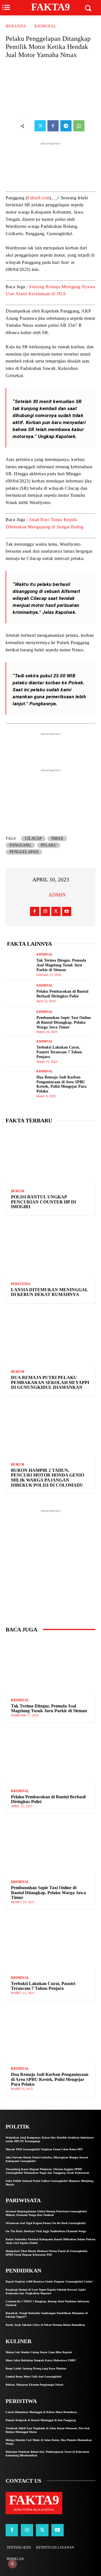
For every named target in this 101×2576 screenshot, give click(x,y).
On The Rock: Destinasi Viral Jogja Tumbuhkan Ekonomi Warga (46, 2231)
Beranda (16, 26)
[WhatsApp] (79, 126)
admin (57, 895)
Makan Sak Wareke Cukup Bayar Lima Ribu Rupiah (39, 2352)
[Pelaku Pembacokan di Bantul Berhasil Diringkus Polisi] (20, 993)
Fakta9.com (38, 198)
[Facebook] (53, 126)
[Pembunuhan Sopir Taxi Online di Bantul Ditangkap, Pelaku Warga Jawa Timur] (20, 1021)
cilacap (33, 838)
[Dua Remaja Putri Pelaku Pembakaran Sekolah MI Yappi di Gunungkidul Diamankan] (50, 1337)
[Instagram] (45, 911)
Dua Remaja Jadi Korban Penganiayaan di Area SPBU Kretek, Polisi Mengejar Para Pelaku (61, 1084)
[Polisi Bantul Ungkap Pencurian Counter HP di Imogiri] (50, 1156)
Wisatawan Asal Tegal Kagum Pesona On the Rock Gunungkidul (46, 2223)
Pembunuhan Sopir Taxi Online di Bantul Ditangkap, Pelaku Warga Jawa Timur (64, 1022)
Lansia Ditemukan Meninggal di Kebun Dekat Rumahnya (50, 1292)
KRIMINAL (45, 26)
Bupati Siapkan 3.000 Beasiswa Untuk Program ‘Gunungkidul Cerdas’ (49, 2282)
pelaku (49, 845)
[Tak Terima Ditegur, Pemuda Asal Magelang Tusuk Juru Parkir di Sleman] (20, 963)
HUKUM (18, 1191)
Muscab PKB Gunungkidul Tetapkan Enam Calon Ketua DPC (44, 2149)
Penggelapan (24, 852)
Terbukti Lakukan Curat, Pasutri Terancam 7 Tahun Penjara (59, 1052)
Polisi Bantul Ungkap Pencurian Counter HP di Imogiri (43, 1202)
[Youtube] (67, 911)
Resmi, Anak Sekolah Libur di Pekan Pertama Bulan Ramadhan (45, 2325)
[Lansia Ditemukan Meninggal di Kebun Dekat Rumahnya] (50, 1249)
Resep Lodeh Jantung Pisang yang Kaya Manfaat (36, 2368)
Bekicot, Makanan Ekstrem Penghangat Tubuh (35, 2385)
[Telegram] (66, 126)
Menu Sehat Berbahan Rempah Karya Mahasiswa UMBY (41, 2360)
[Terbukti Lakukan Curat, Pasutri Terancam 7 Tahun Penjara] (20, 1050)
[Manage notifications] (12, 2564)
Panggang (20, 845)
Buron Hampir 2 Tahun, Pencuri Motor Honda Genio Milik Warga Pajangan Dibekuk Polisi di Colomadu (48, 1478)
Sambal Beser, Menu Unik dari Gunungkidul (34, 2377)
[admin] (42, 895)
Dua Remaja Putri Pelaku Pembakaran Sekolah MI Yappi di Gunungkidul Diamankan (50, 1382)
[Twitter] (40, 126)
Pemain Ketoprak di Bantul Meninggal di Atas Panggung (41, 2420)
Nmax (57, 838)
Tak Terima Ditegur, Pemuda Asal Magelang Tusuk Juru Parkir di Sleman (61, 965)
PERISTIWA (21, 1284)
